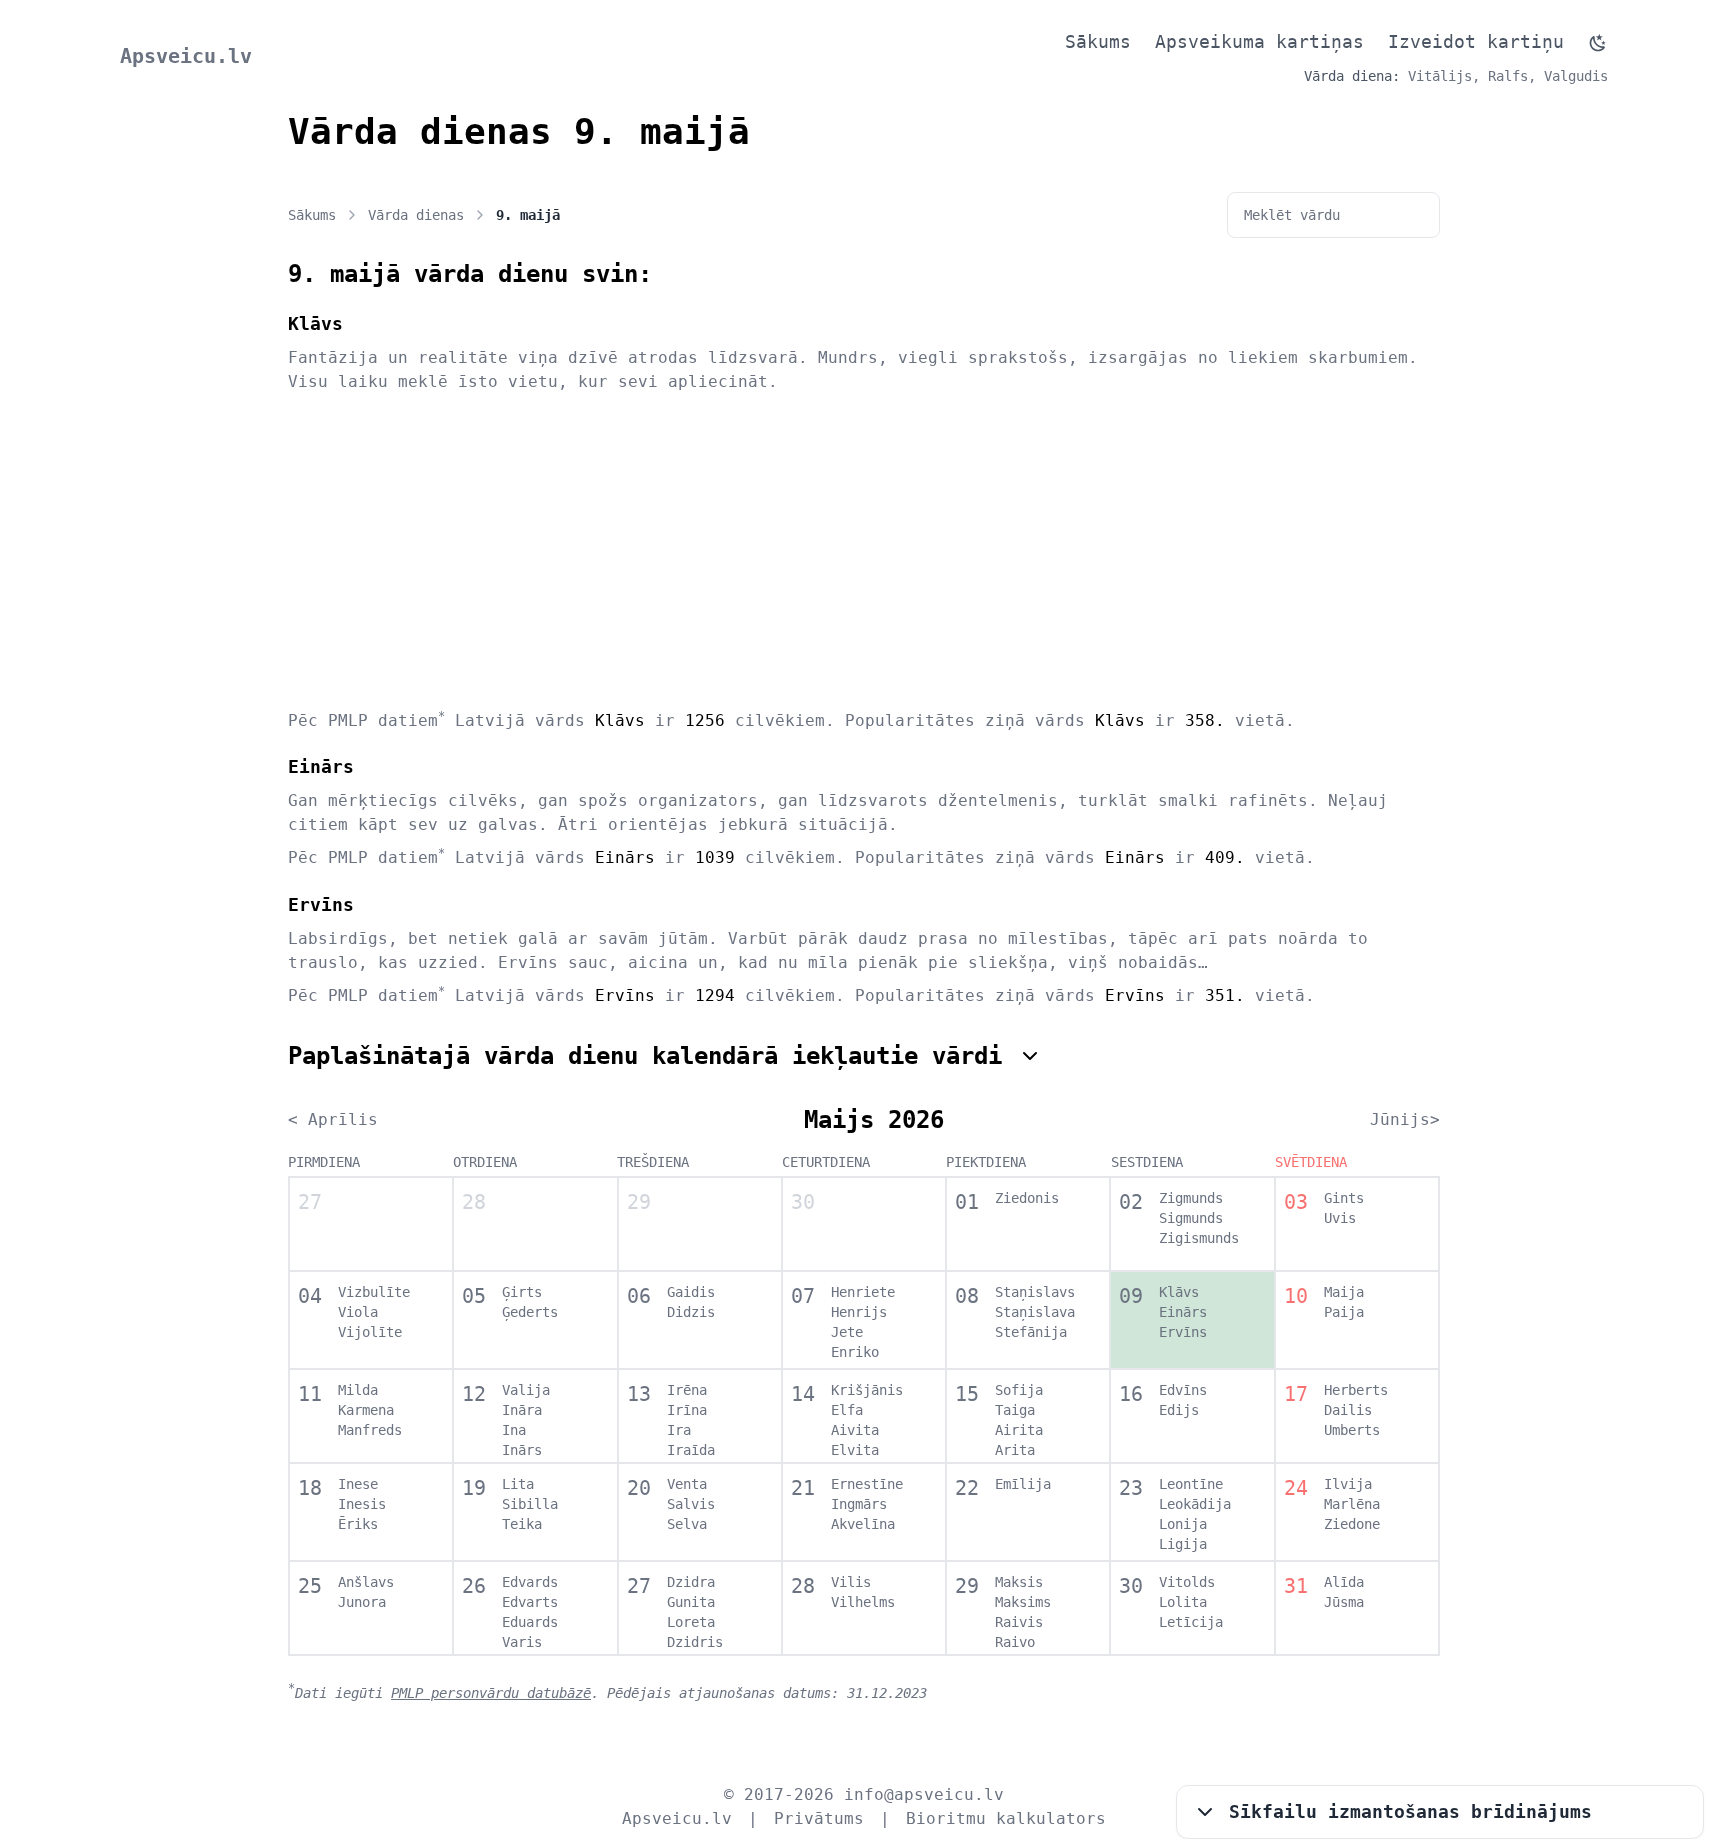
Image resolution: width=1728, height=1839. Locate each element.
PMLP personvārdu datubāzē (491, 1693)
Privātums (819, 1818)
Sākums (1098, 41)
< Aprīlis (333, 1119)
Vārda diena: (1352, 76)
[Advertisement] (864, 550)
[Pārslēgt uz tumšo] (1598, 43)
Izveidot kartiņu (1476, 41)
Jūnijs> (1405, 1119)
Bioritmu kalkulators (1006, 1818)
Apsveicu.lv (186, 56)
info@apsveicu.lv (924, 1794)
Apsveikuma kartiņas (1259, 41)
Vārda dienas (416, 215)
